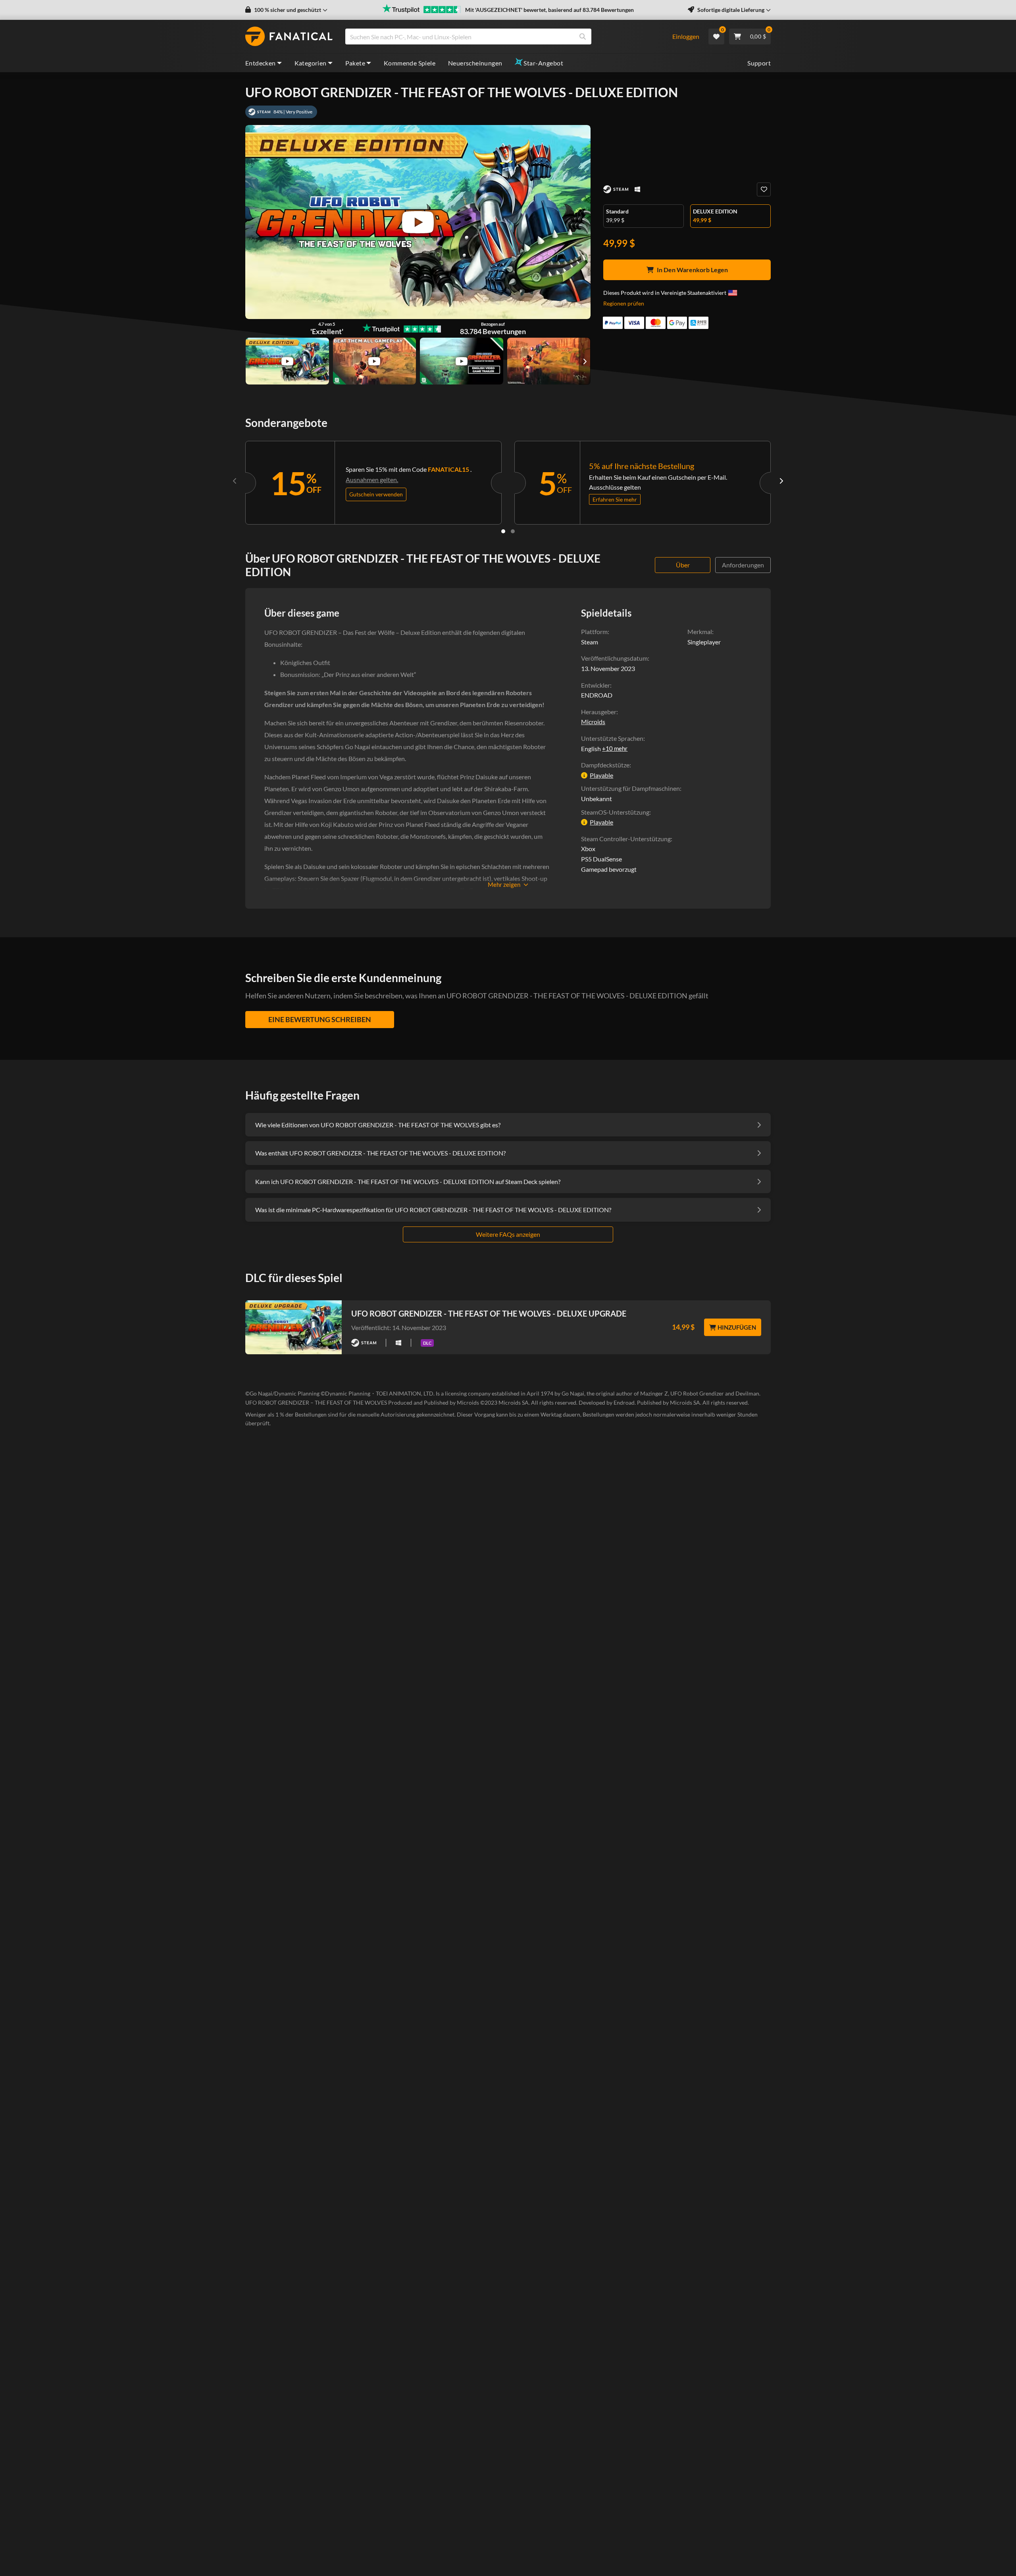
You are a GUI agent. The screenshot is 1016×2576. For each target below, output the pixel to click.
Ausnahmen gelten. (372, 480)
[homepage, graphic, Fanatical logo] (289, 37)
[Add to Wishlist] (764, 189)
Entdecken (261, 63)
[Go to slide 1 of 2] (503, 531)
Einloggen (686, 36)
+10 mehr (615, 748)
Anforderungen (743, 565)
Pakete (355, 63)
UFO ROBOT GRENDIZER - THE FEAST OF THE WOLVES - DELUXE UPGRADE (489, 1313)
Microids (593, 722)
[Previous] (235, 481)
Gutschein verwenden (376, 494)
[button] (286, 10)
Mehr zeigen (504, 884)
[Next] (781, 481)
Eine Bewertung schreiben (320, 1019)
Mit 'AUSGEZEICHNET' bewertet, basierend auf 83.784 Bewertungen (549, 10)
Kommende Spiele (410, 63)
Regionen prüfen (624, 303)
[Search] (583, 37)
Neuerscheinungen (475, 63)
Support (759, 63)
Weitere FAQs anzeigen (508, 1234)
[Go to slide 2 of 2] (513, 531)
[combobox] (503, 37)
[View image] (287, 361)
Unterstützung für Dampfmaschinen (630, 788)
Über (683, 565)
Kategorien (311, 63)
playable (601, 775)
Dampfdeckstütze (605, 765)
